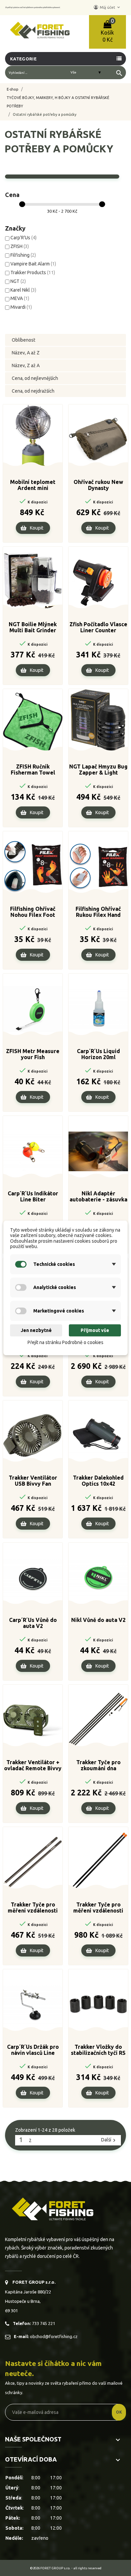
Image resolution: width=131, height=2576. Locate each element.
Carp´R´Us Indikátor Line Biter (33, 1196)
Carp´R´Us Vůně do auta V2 (33, 1623)
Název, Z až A (26, 365)
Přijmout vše (95, 1330)
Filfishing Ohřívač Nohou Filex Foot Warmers (33, 912)
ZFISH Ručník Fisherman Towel (33, 770)
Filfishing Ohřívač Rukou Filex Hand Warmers (98, 912)
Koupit (37, 528)
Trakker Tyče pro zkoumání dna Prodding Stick (98, 1766)
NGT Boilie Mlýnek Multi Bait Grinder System (33, 628)
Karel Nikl (23, 290)
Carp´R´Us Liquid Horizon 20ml (98, 1054)
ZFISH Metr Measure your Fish (33, 1054)
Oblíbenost (24, 340)
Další (109, 2140)
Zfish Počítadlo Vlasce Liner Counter (98, 627)
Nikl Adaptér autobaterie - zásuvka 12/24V (98, 1197)
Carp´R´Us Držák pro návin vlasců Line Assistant (33, 2050)
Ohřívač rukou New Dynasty (98, 485)
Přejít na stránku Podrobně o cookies (65, 1342)
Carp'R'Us (24, 238)
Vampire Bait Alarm (33, 264)
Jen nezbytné (36, 1330)
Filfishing (23, 255)
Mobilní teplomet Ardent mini (33, 485)
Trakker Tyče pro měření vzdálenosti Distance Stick (33, 1908)
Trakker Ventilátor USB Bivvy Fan (33, 1481)
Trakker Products (33, 273)
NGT (18, 281)
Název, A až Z (26, 353)
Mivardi (21, 307)
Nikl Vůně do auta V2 (98, 1620)
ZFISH (20, 246)
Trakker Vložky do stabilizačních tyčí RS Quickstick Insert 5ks (98, 2050)
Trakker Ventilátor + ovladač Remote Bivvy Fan (33, 1766)
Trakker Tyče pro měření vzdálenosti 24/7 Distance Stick (98, 1908)
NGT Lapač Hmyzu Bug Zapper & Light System (98, 770)
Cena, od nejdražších (33, 391)
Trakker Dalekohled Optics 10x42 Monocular (98, 1481)
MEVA (20, 298)
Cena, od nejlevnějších (35, 378)
